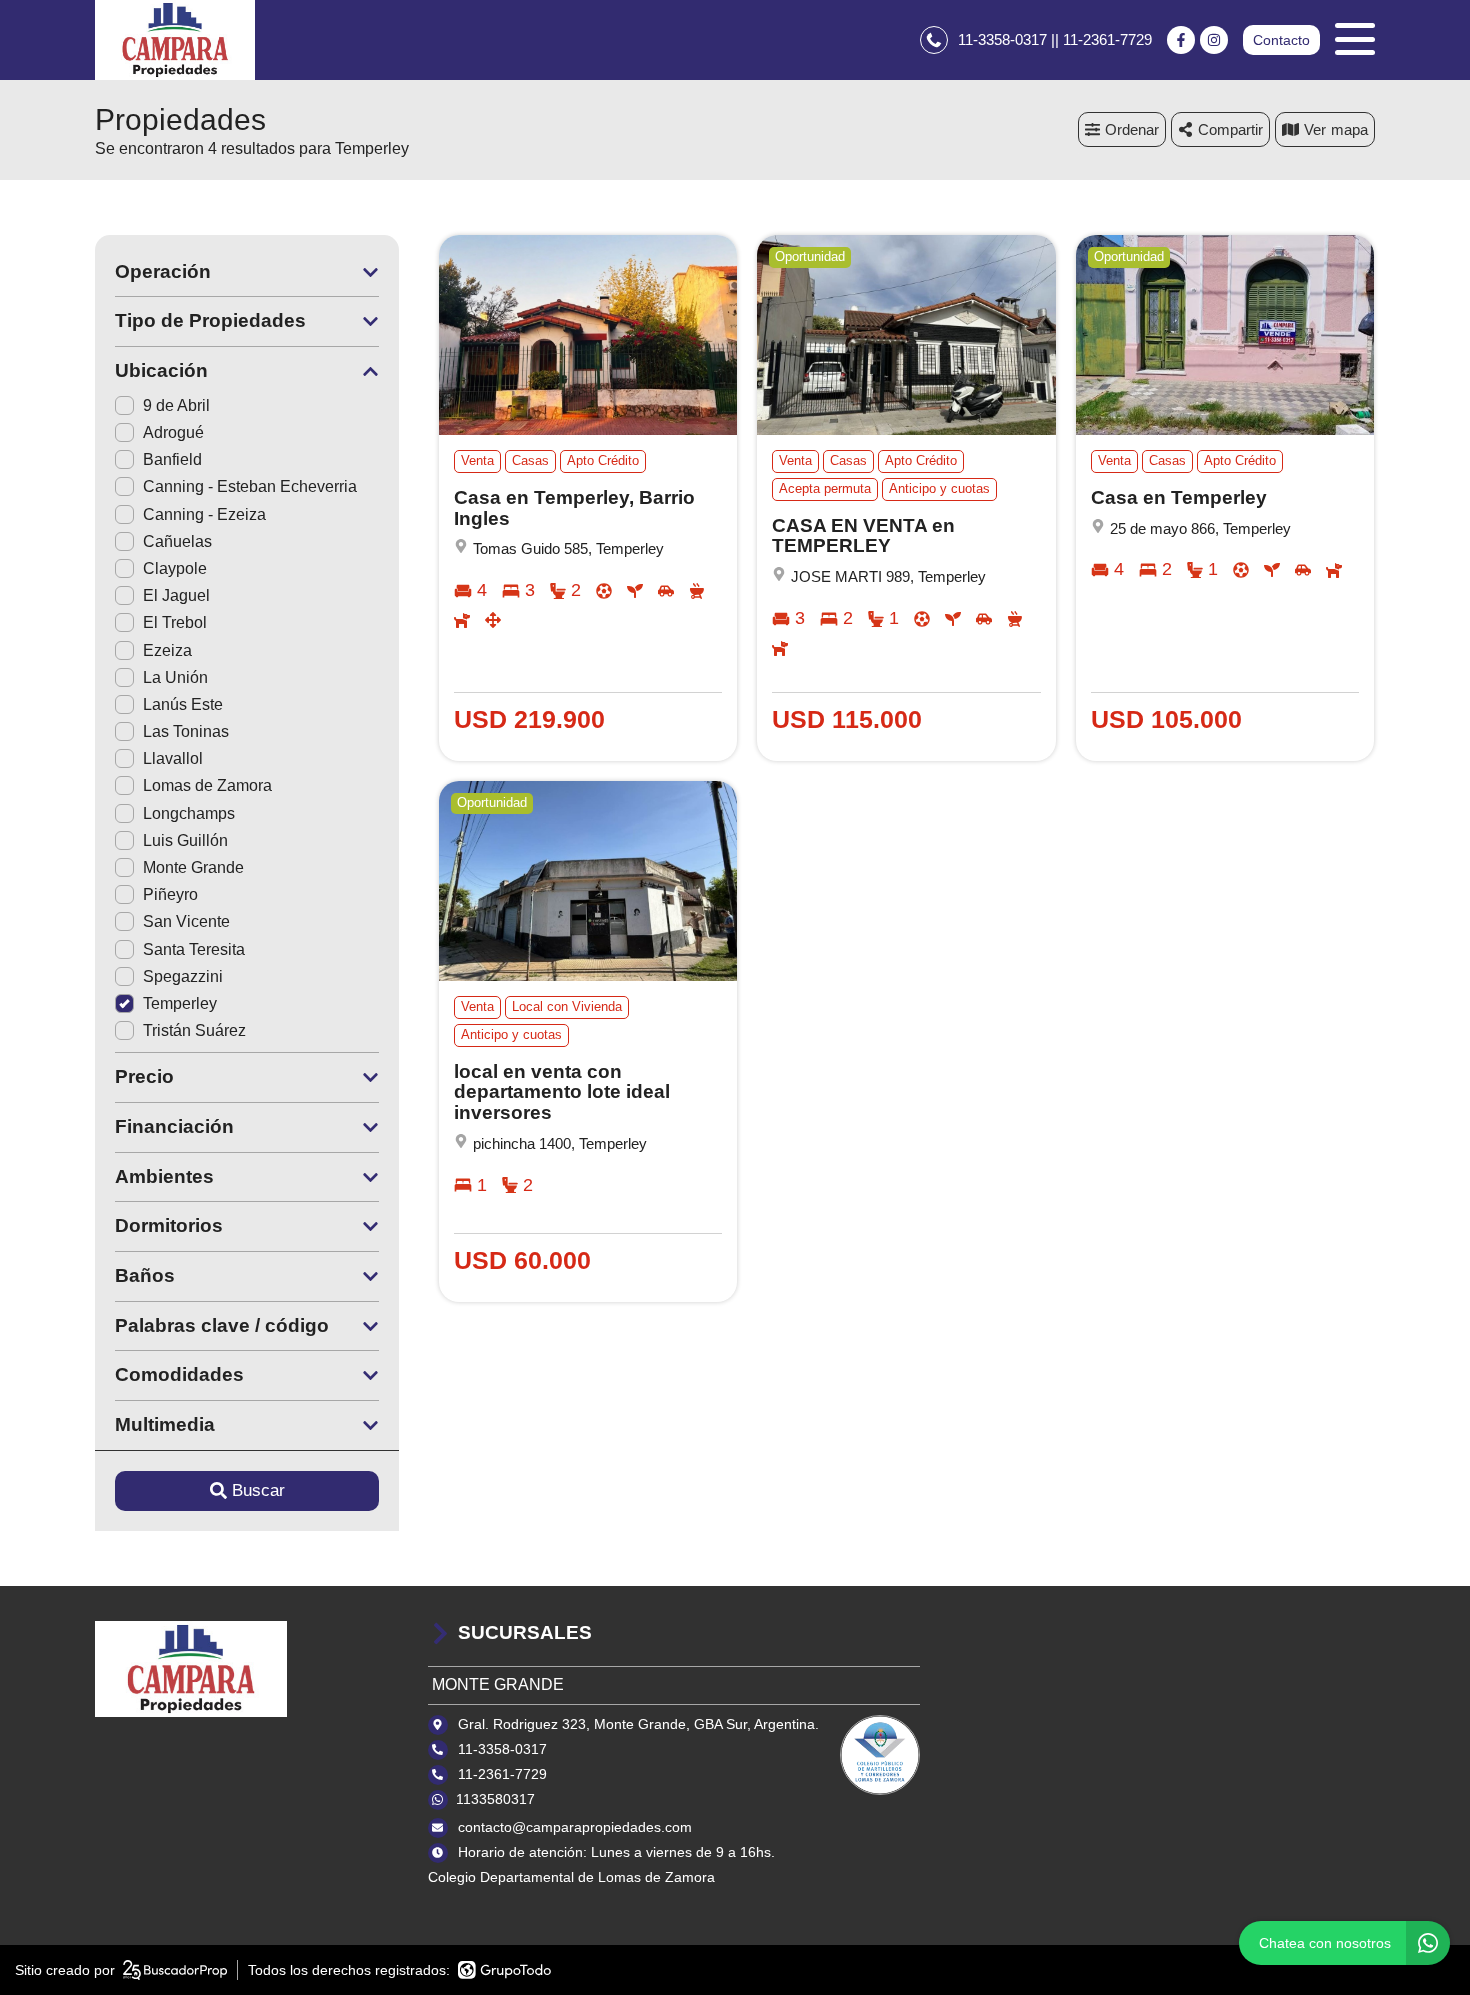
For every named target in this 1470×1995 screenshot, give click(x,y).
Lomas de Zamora (207, 785)
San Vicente (186, 921)
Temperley (180, 1003)
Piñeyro (170, 894)
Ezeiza (167, 650)
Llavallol (173, 758)
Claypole (175, 568)
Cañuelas (177, 541)
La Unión (175, 677)
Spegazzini (183, 976)
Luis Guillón (185, 840)
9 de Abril (176, 405)
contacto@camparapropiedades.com (575, 1827)
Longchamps (189, 813)
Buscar (258, 1490)
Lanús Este (183, 704)
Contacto (1281, 40)
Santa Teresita (194, 949)
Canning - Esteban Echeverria (250, 486)
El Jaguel (176, 595)
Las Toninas (186, 731)
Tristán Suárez (194, 1030)
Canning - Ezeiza (204, 514)
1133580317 (495, 1799)
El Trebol (175, 622)
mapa (1349, 129)
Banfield (172, 459)
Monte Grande (193, 867)
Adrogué (173, 432)
